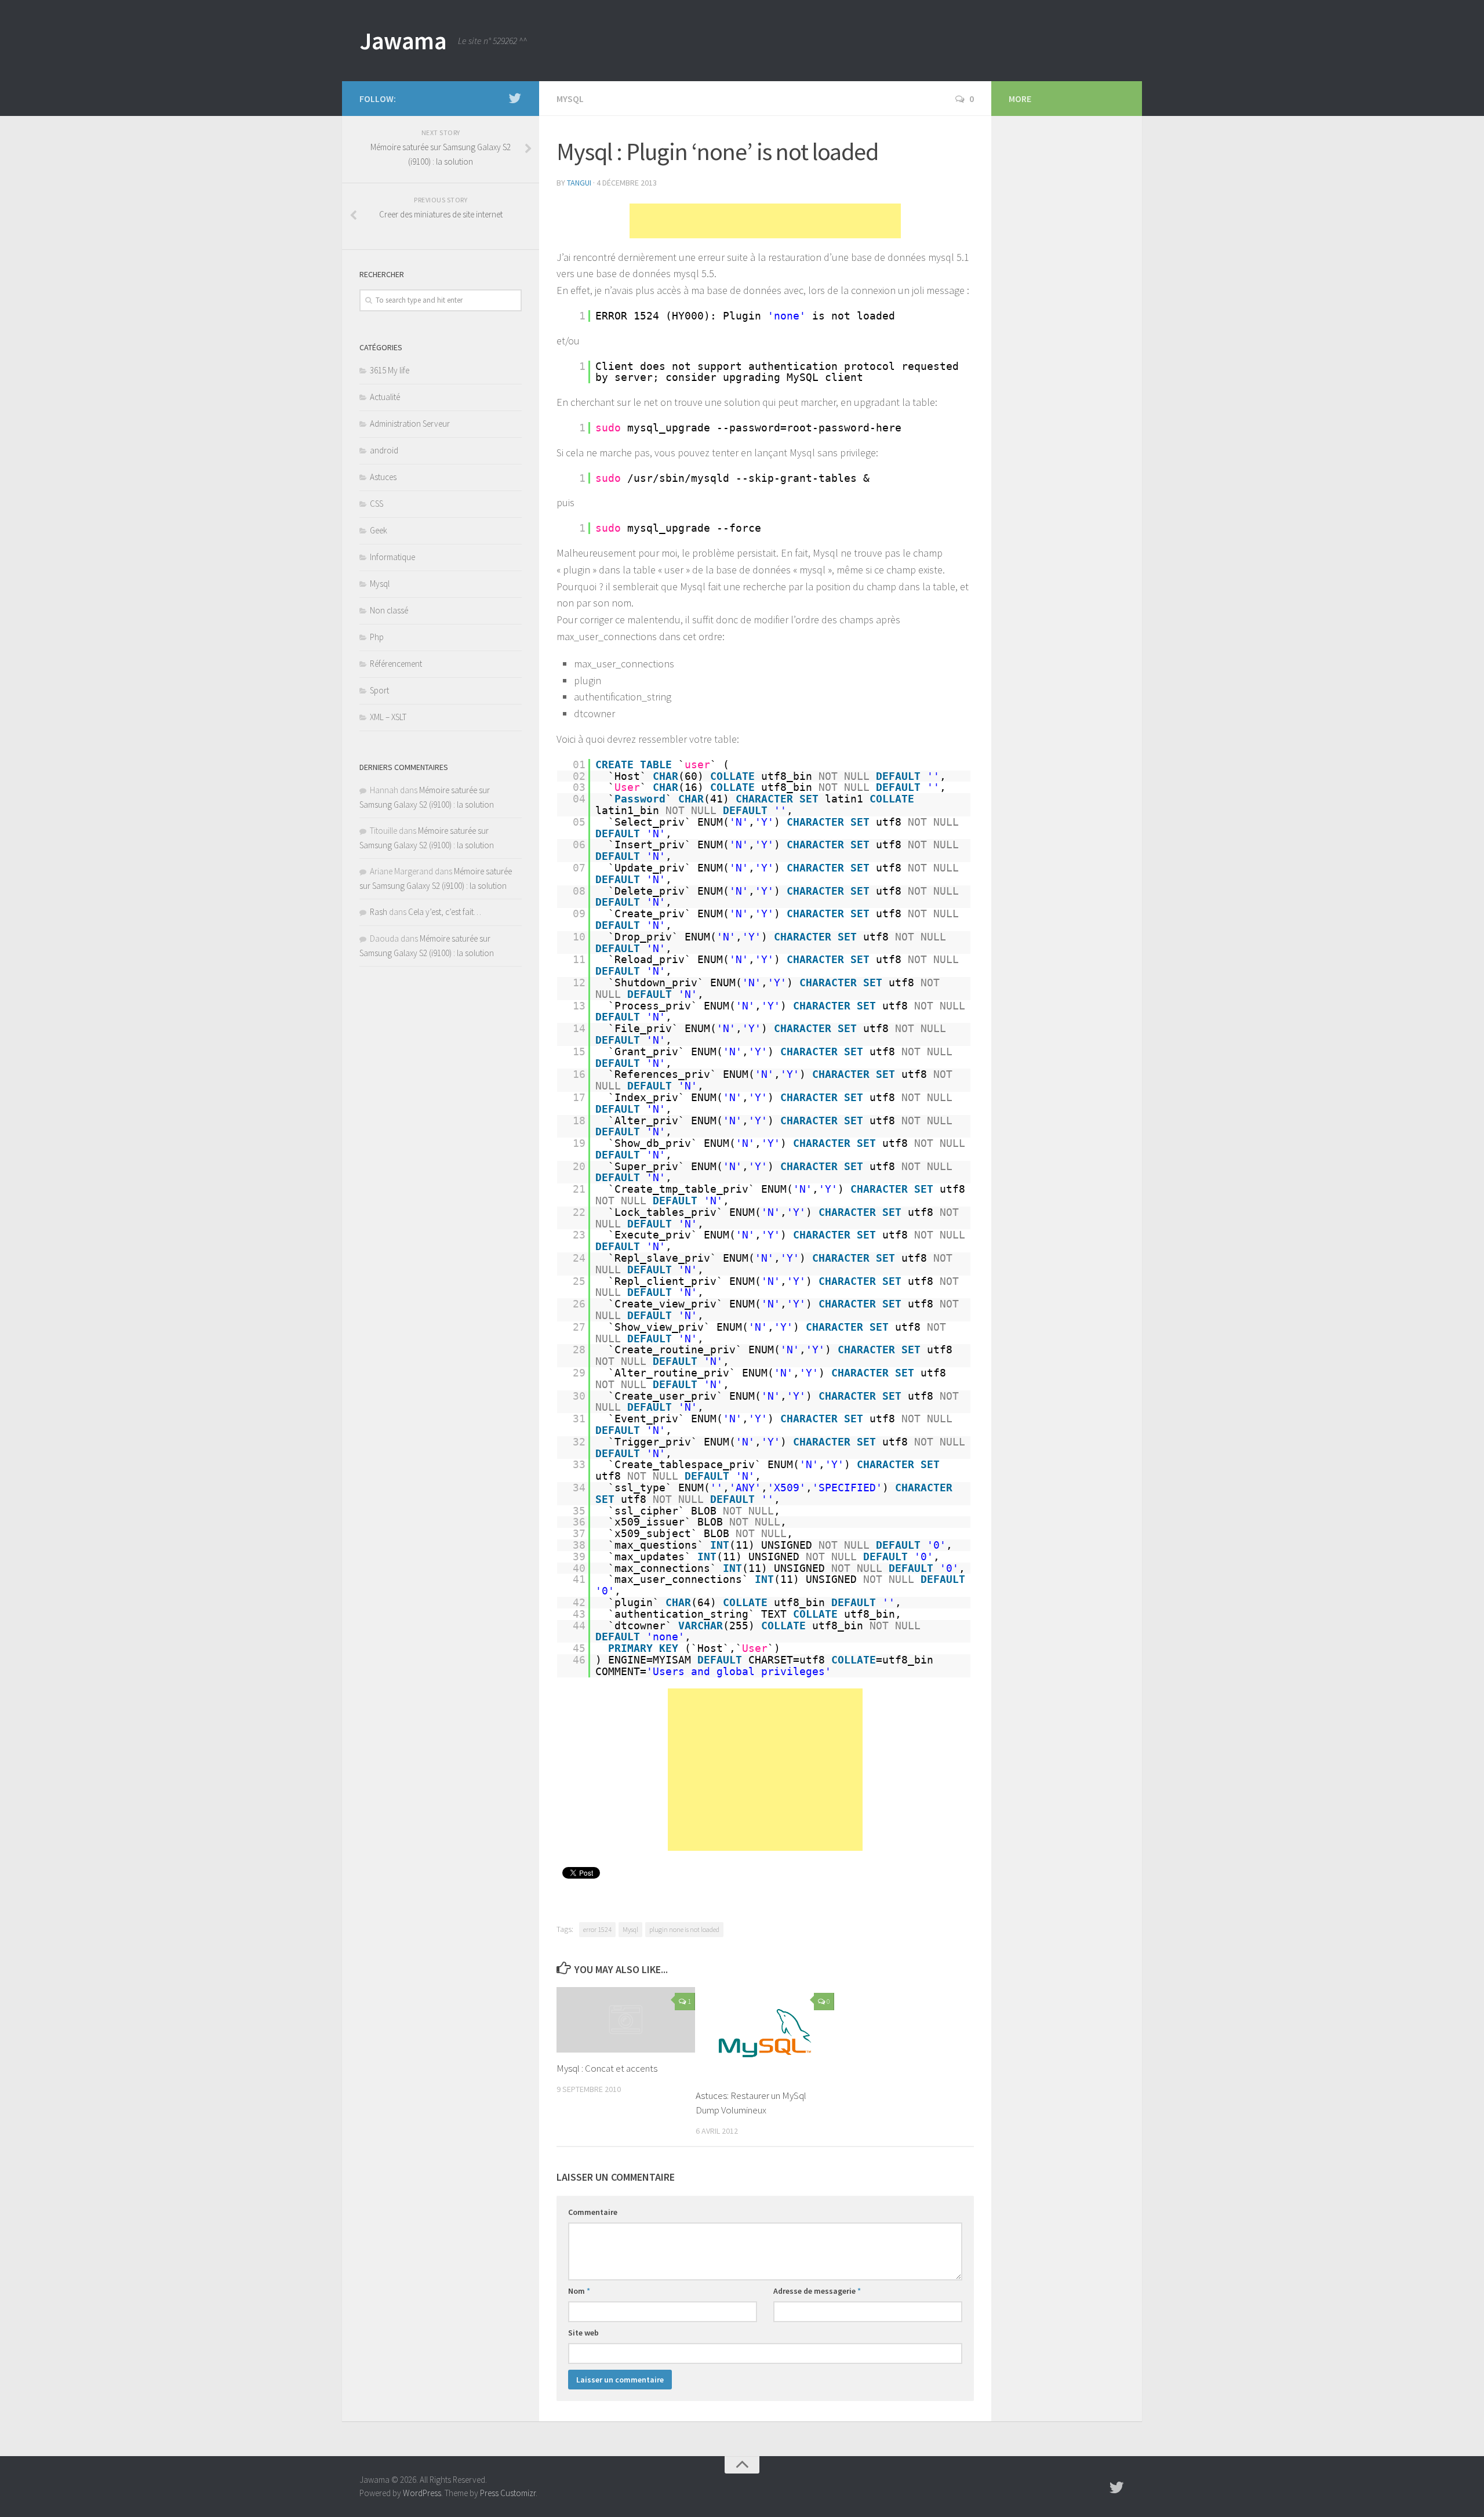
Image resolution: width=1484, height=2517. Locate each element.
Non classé (389, 610)
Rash (379, 912)
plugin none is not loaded (684, 1929)
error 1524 (597, 1929)
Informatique (392, 557)
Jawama (403, 41)
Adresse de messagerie (817, 2291)
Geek (379, 530)
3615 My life (390, 370)
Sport (379, 690)
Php (377, 637)
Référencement (396, 664)
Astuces (383, 477)
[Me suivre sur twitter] (515, 98)
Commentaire (593, 2212)
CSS (377, 504)
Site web (583, 2333)
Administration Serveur (410, 424)
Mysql (570, 99)
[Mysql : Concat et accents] (626, 2020)
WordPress (422, 2493)
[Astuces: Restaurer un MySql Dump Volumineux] (765, 2033)
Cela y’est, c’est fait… (445, 912)
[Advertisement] (765, 221)
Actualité (385, 397)
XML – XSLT (388, 717)
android (384, 450)
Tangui (579, 183)
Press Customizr (508, 2493)
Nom (579, 2291)
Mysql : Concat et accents (607, 2069)
